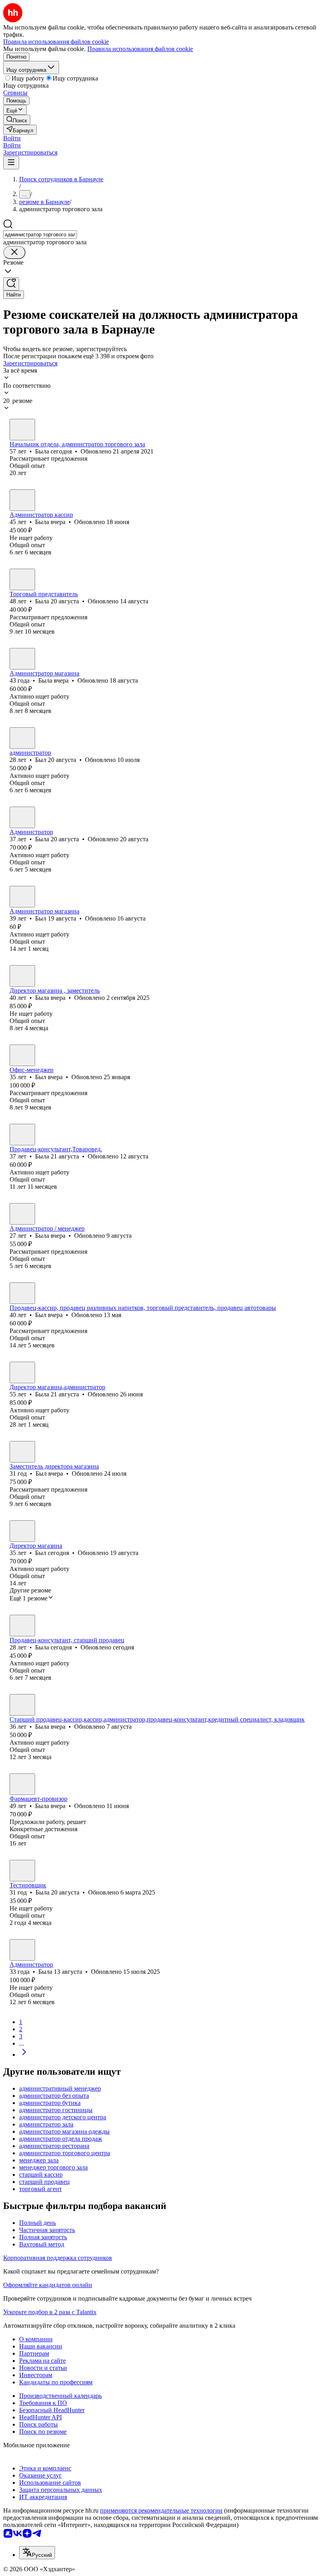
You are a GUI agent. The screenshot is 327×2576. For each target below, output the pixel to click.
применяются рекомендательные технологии (161, 2510)
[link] (17, 120)
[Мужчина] (22, 738)
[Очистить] (14, 252)
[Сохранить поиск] (11, 284)
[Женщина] (22, 430)
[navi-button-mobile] (11, 163)
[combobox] (40, 235)
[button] (12, 138)
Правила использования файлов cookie (140, 49)
